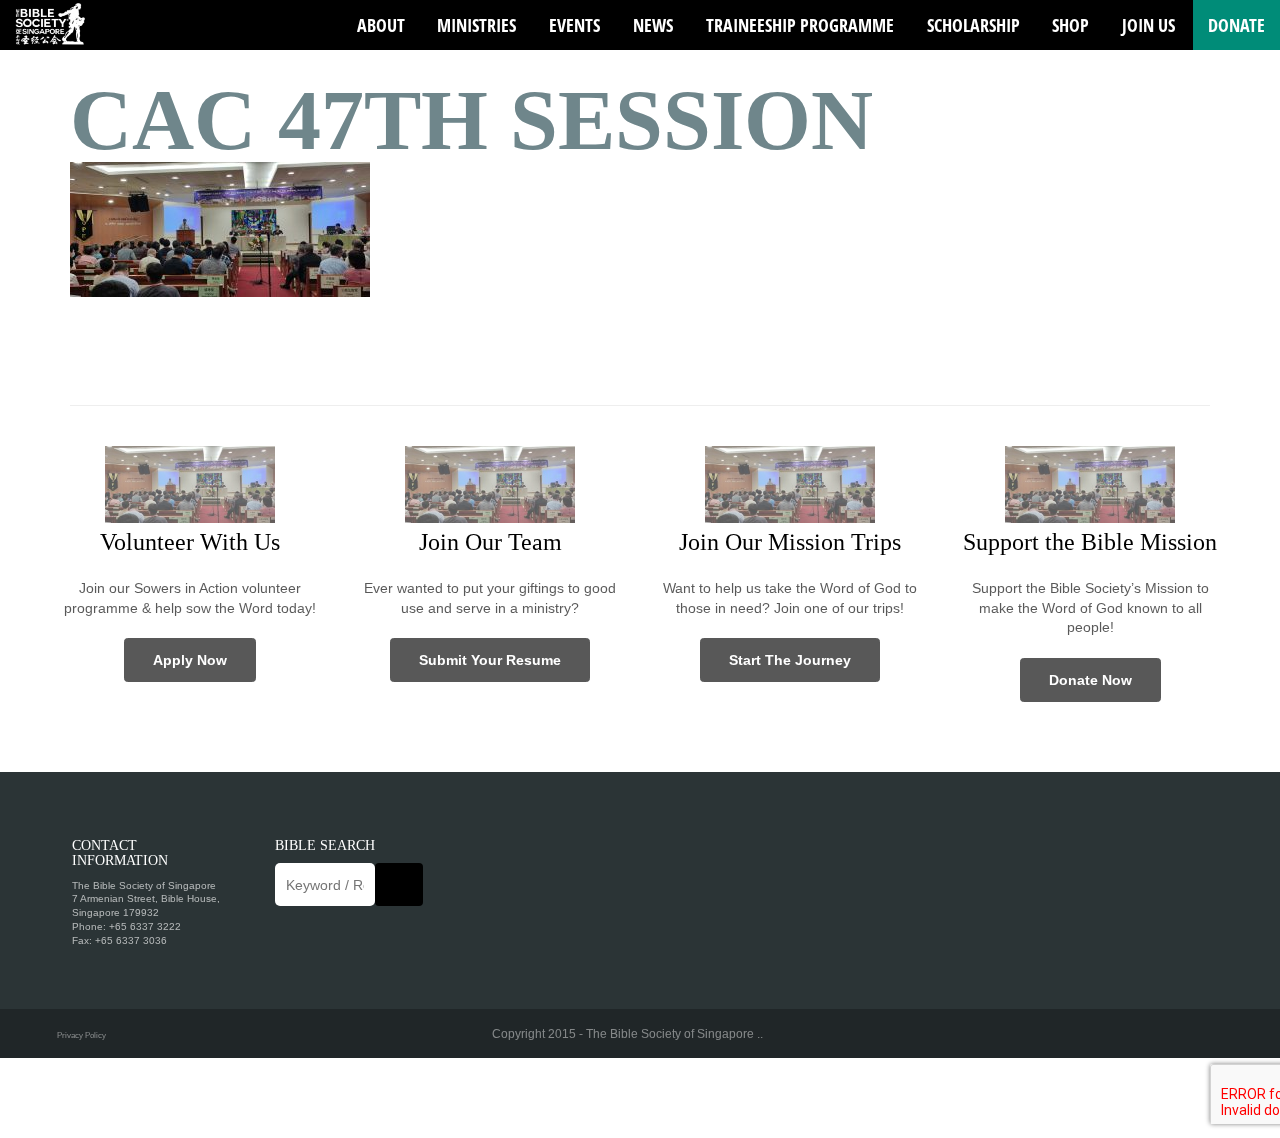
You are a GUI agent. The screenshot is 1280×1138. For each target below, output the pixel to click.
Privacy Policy (81, 1035)
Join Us (1148, 25)
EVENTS (574, 25)
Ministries (476, 25)
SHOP (1070, 25)
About (381, 25)
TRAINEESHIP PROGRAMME (800, 25)
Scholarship (973, 25)
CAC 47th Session (471, 120)
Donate (1236, 25)
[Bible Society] (50, 25)
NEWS (653, 25)
